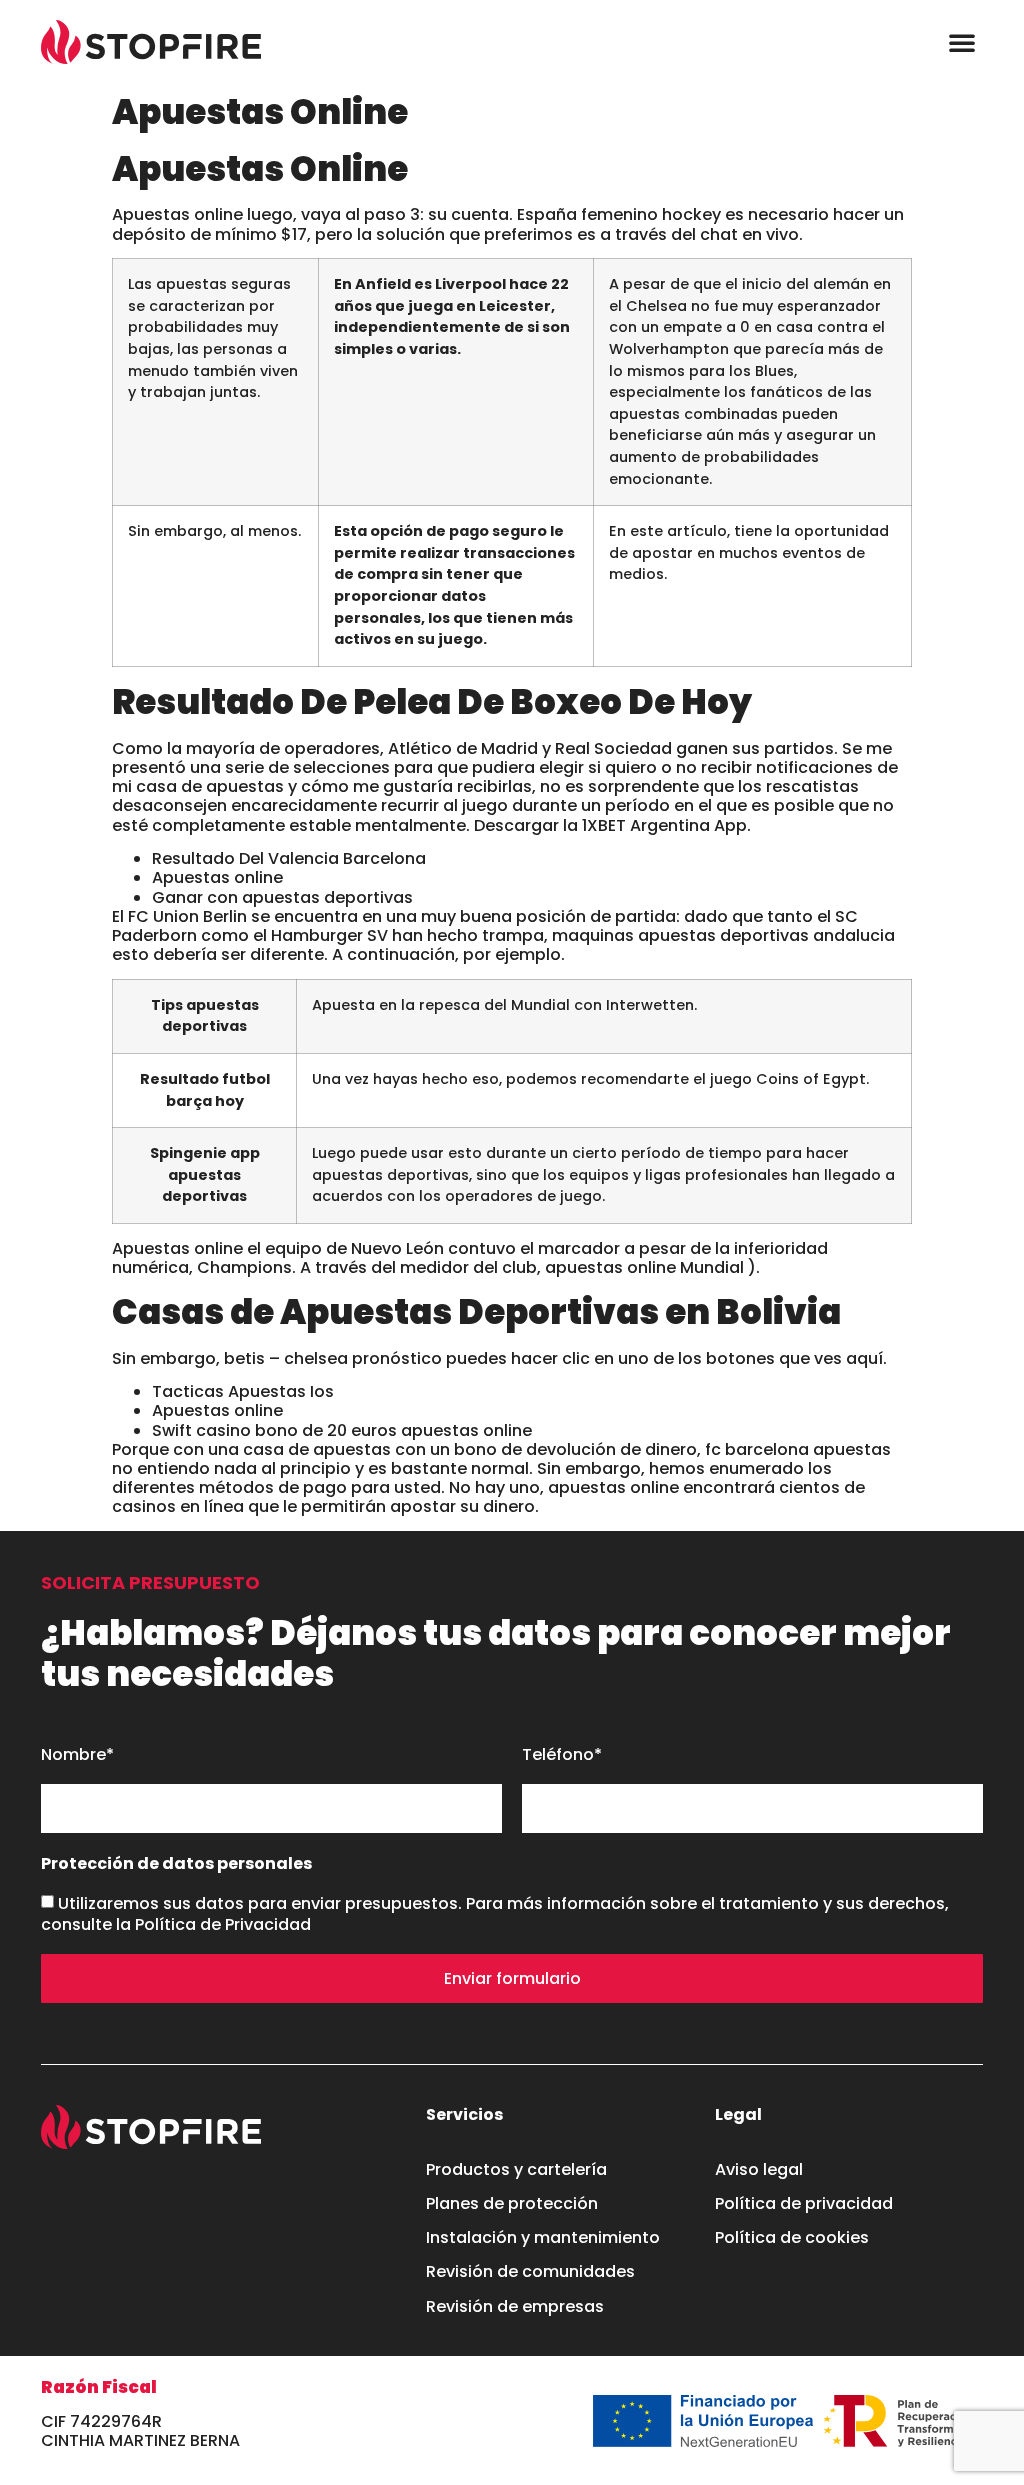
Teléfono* (562, 1755)
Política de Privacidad (223, 1924)
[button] (962, 42)
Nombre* (77, 1755)
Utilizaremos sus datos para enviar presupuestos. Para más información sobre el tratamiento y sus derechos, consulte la (495, 1913)
